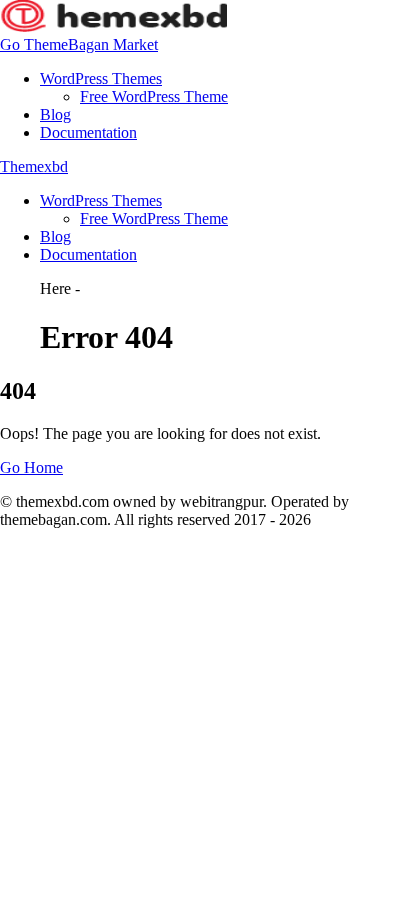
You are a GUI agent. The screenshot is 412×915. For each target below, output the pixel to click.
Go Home (31, 467)
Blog (55, 114)
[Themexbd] (113, 26)
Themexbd (34, 166)
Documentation (88, 132)
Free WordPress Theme (154, 96)
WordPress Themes (101, 78)
